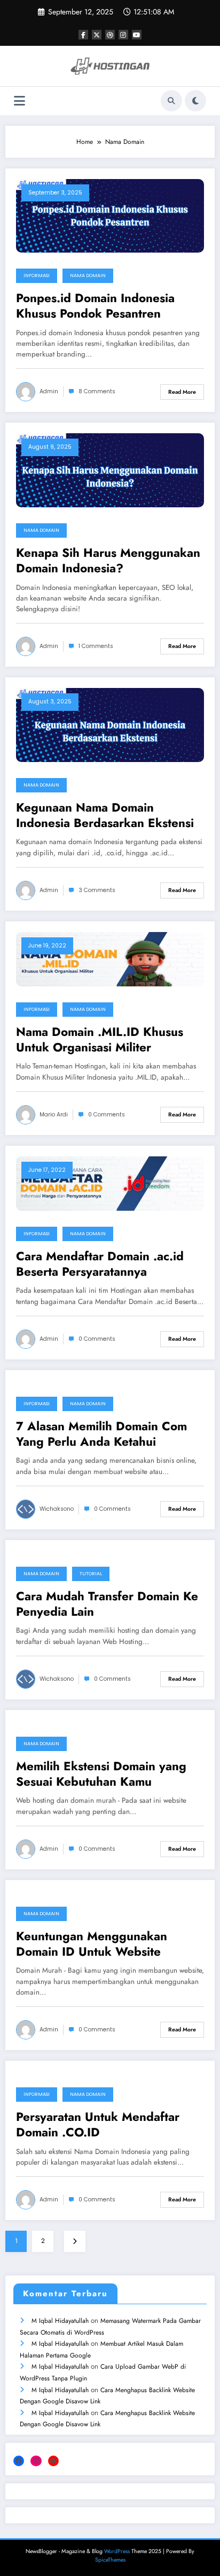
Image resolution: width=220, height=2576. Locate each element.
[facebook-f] (83, 35)
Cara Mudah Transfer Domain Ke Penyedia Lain (107, 1604)
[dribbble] (110, 35)
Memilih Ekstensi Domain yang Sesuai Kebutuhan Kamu (101, 1774)
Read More (182, 392)
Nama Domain (88, 276)
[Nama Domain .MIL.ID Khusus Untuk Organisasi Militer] (110, 959)
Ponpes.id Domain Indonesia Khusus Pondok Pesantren (95, 306)
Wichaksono (57, 1509)
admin (49, 391)
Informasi (37, 276)
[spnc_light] (195, 101)
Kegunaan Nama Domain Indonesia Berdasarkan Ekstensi (105, 816)
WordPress (117, 2551)
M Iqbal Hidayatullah (60, 2321)
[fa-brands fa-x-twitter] (97, 35)
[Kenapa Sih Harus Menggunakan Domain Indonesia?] (110, 470)
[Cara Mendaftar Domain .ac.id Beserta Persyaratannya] (110, 1183)
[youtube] (137, 35)
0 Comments (107, 1115)
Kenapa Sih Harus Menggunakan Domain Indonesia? (108, 561)
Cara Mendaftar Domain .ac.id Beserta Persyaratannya (100, 1264)
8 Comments (97, 391)
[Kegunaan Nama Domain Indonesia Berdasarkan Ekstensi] (110, 724)
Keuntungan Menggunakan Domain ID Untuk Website (92, 1944)
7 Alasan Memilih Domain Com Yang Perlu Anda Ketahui (101, 1434)
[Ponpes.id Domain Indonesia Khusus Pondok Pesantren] (110, 215)
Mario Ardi (54, 1115)
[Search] (171, 101)
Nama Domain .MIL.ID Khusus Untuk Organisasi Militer (100, 1040)
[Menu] (19, 101)
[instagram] (123, 35)
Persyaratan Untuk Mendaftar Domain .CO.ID (98, 2125)
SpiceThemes (110, 2560)
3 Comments (97, 890)
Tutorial (91, 1574)
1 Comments (96, 646)
